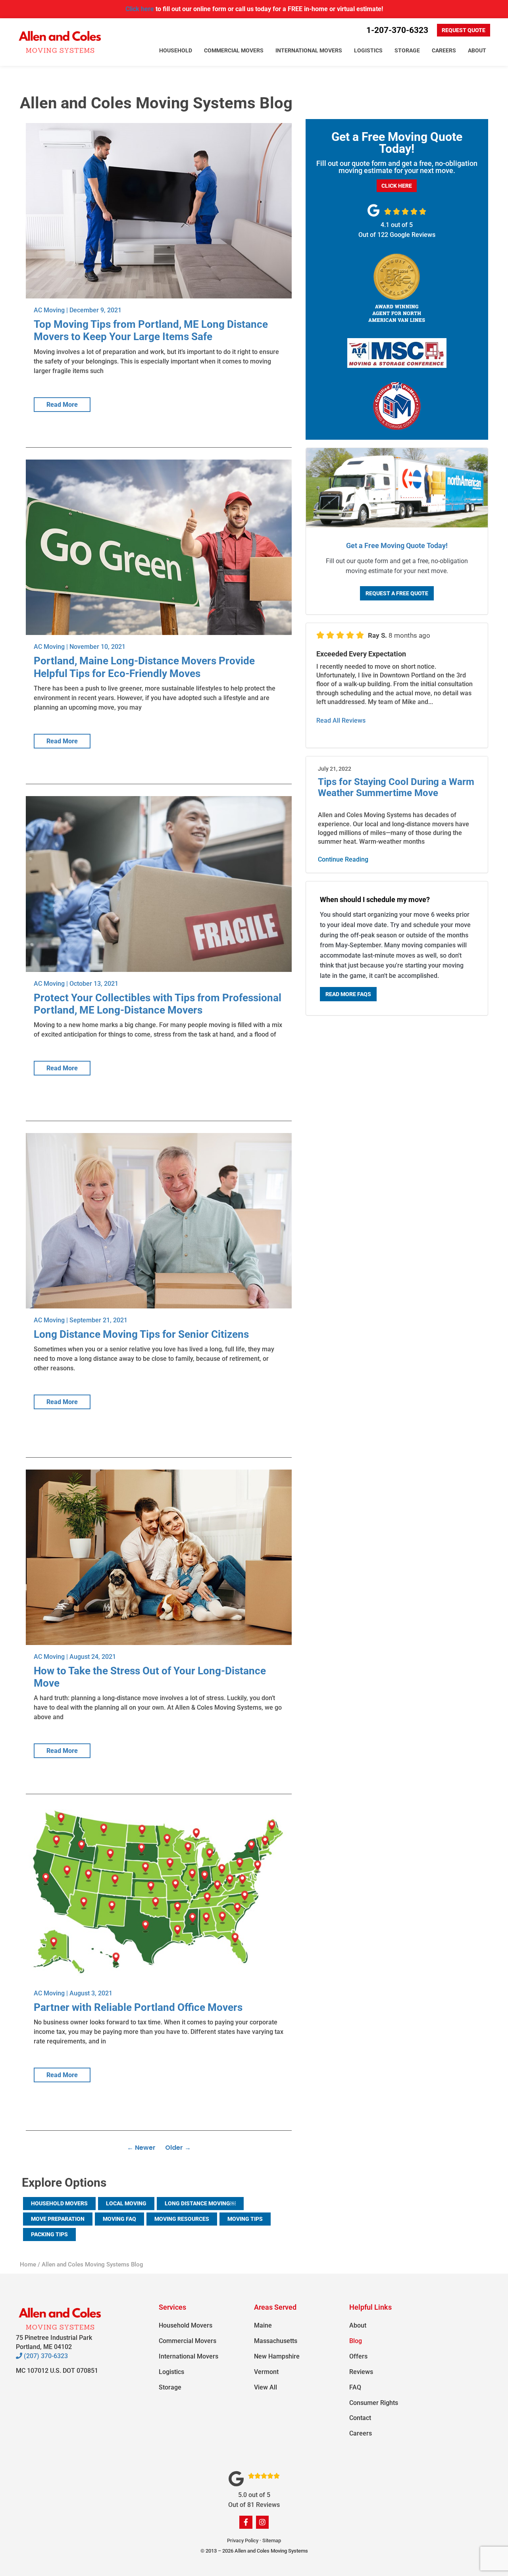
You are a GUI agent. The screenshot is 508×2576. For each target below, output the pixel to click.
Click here (140, 9)
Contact (360, 2418)
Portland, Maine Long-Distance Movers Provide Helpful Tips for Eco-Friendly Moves (144, 667)
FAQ (355, 2387)
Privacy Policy (243, 2540)
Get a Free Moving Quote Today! (397, 545)
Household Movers (59, 2203)
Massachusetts (276, 2341)
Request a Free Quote (397, 593)
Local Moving (126, 2203)
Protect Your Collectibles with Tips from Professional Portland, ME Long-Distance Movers (158, 1004)
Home (28, 2264)
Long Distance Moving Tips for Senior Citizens (141, 1334)
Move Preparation (58, 2219)
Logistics (368, 50)
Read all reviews (341, 720)
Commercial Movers (234, 50)
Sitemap (272, 2540)
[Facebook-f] (246, 2522)
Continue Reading (343, 859)
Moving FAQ (119, 2219)
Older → (178, 2148)
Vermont (266, 2372)
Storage (407, 50)
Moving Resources (182, 2219)
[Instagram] (262, 2522)
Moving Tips (245, 2219)
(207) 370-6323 (45, 2356)
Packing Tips (49, 2234)
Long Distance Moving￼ (200, 2203)
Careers (444, 50)
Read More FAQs (348, 994)
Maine (263, 2325)
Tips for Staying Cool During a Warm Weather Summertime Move (396, 788)
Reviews (361, 2372)
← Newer (141, 2148)
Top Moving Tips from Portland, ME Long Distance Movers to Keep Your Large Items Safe (151, 330)
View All (266, 2387)
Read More (62, 405)
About (477, 50)
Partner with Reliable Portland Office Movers (138, 2007)
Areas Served (275, 2307)
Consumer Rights (374, 2403)
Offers (358, 2356)
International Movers (309, 50)
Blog (356, 2341)
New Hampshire (277, 2356)
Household (176, 50)
